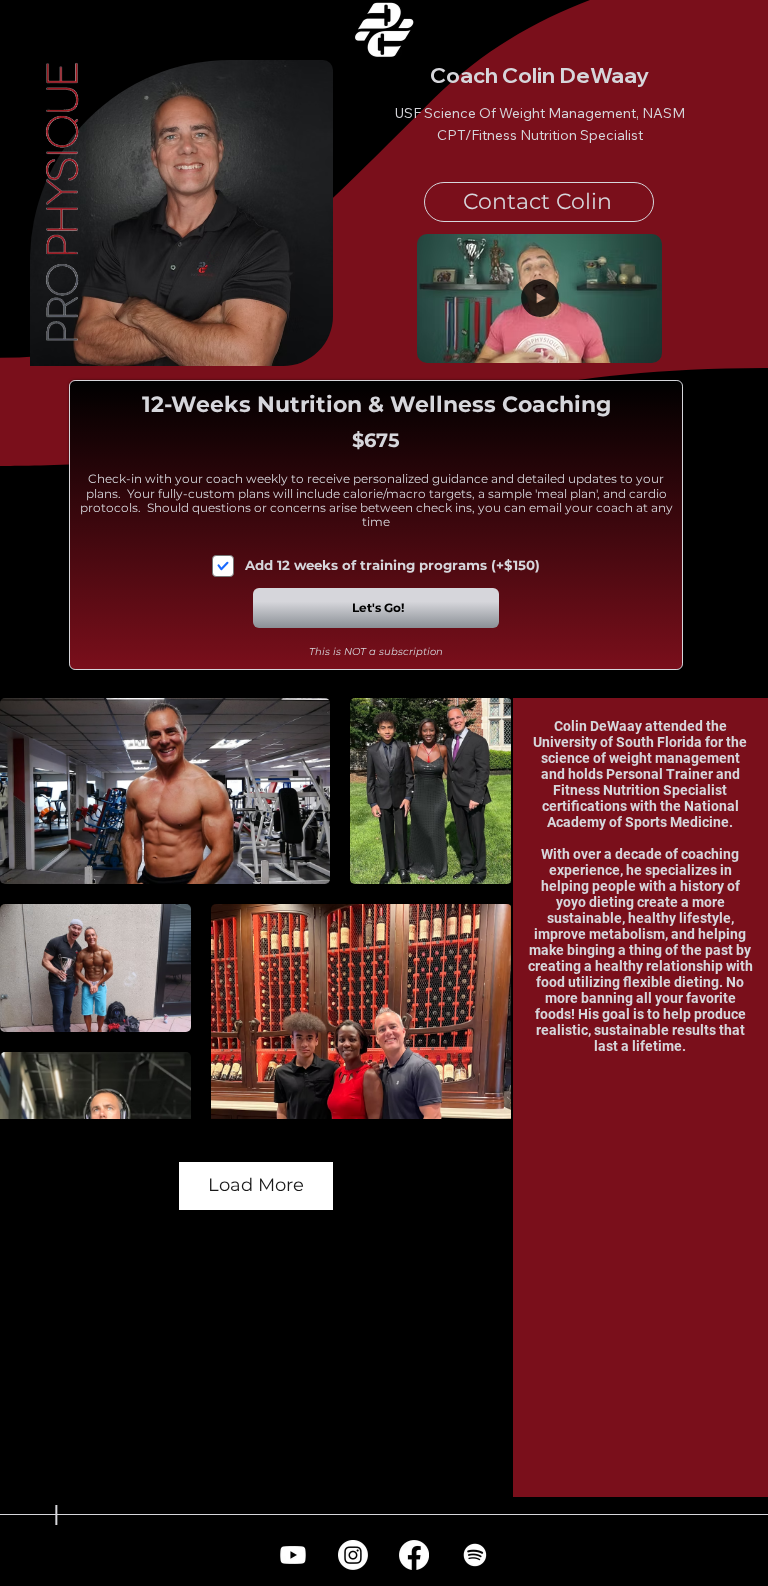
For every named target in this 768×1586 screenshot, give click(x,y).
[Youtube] (293, 1555)
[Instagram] (353, 1555)
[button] (627, 339)
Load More (256, 1185)
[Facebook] (414, 1555)
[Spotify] (475, 1555)
